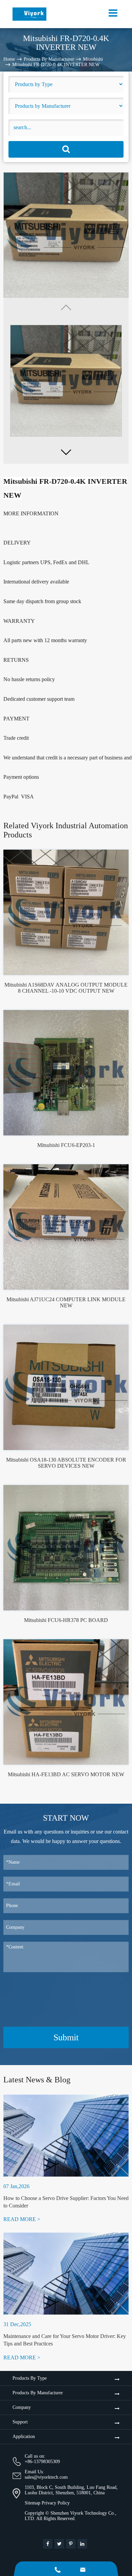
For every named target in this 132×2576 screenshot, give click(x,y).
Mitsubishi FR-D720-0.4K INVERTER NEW (56, 64)
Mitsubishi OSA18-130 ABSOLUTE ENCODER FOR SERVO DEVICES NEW (66, 1463)
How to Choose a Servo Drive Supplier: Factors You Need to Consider (66, 2202)
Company (22, 2407)
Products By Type (30, 2378)
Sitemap (32, 2503)
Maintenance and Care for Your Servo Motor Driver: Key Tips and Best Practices (65, 2340)
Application (24, 2436)
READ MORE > (22, 2219)
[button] (66, 452)
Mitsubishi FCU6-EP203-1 (66, 1145)
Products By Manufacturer (49, 59)
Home (9, 59)
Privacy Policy (56, 2503)
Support (20, 2422)
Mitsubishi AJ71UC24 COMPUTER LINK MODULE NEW (66, 1302)
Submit (66, 2037)
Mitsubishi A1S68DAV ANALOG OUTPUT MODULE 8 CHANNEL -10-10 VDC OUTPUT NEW (66, 988)
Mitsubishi (93, 59)
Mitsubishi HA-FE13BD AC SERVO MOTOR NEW (66, 1774)
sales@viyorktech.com (46, 2477)
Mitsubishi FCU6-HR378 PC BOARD (66, 1620)
